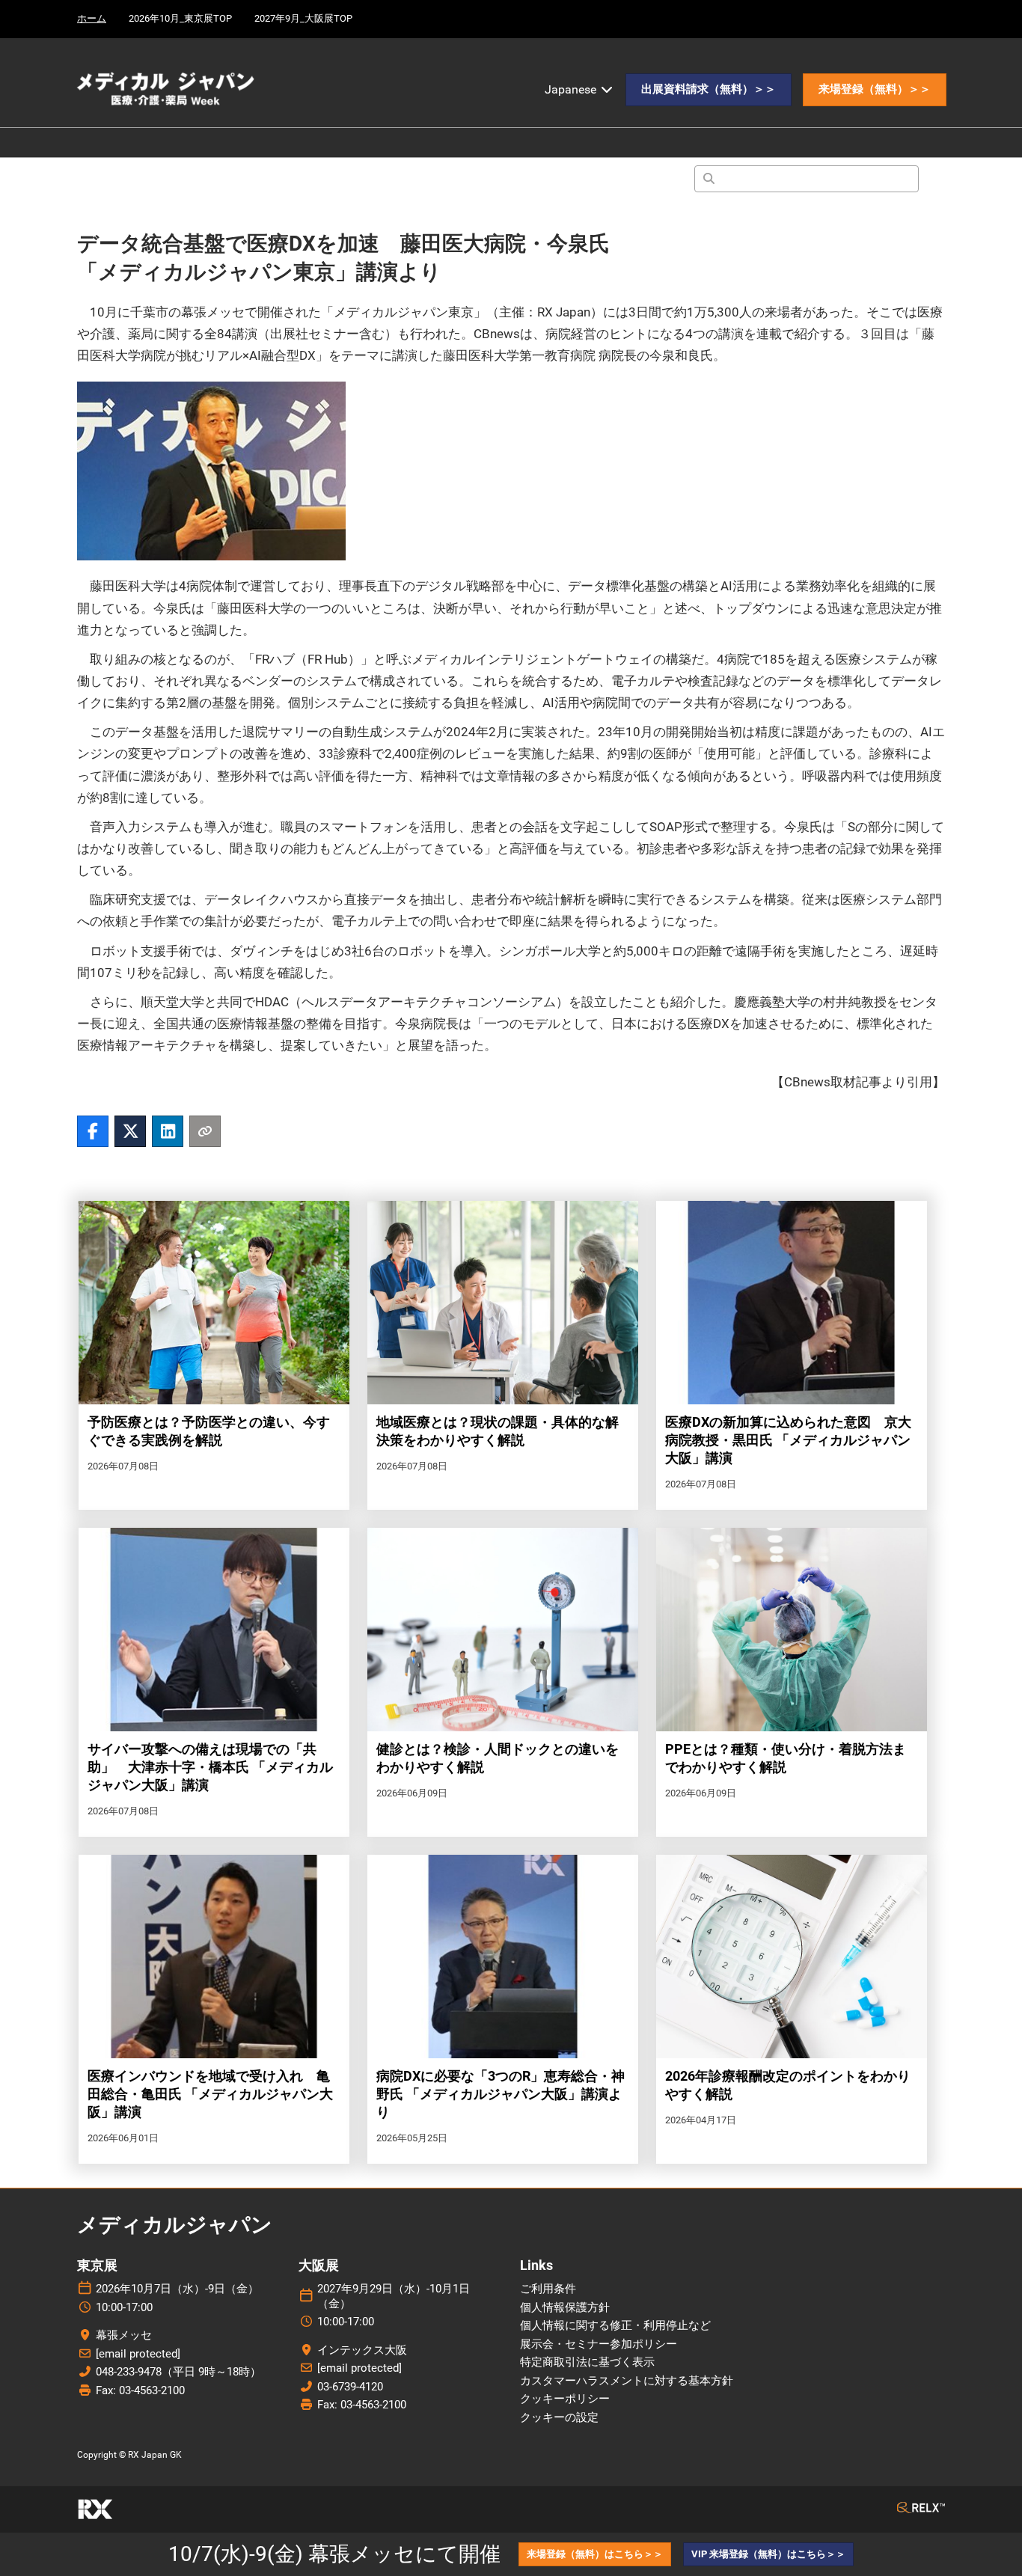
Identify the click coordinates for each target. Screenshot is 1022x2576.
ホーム (92, 18)
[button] (709, 90)
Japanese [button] (572, 89)
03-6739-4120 (350, 2387)
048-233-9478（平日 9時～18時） (178, 2372)
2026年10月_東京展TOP (180, 18)
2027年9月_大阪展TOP (303, 18)
